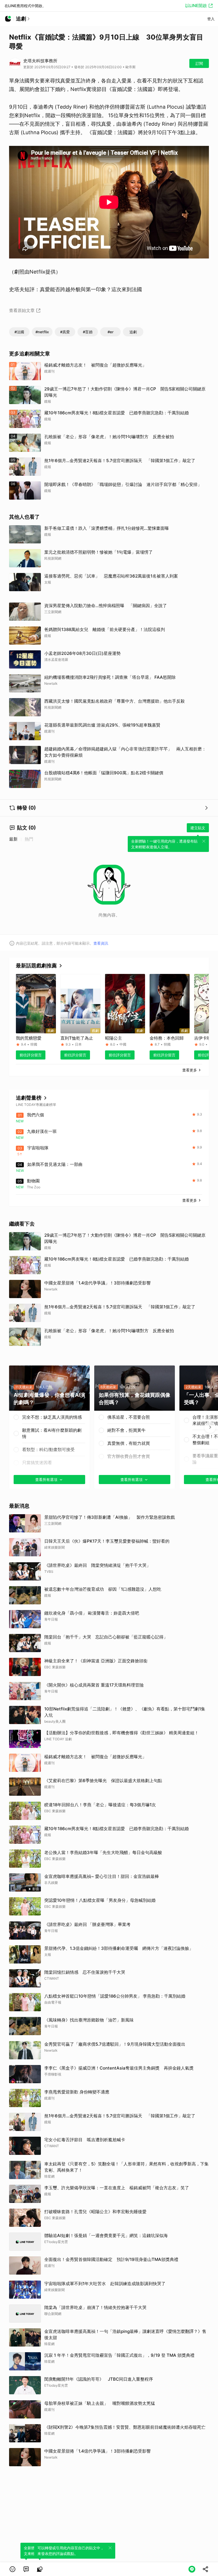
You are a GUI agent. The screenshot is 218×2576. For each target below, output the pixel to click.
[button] (12, 2569)
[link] (26, 2569)
